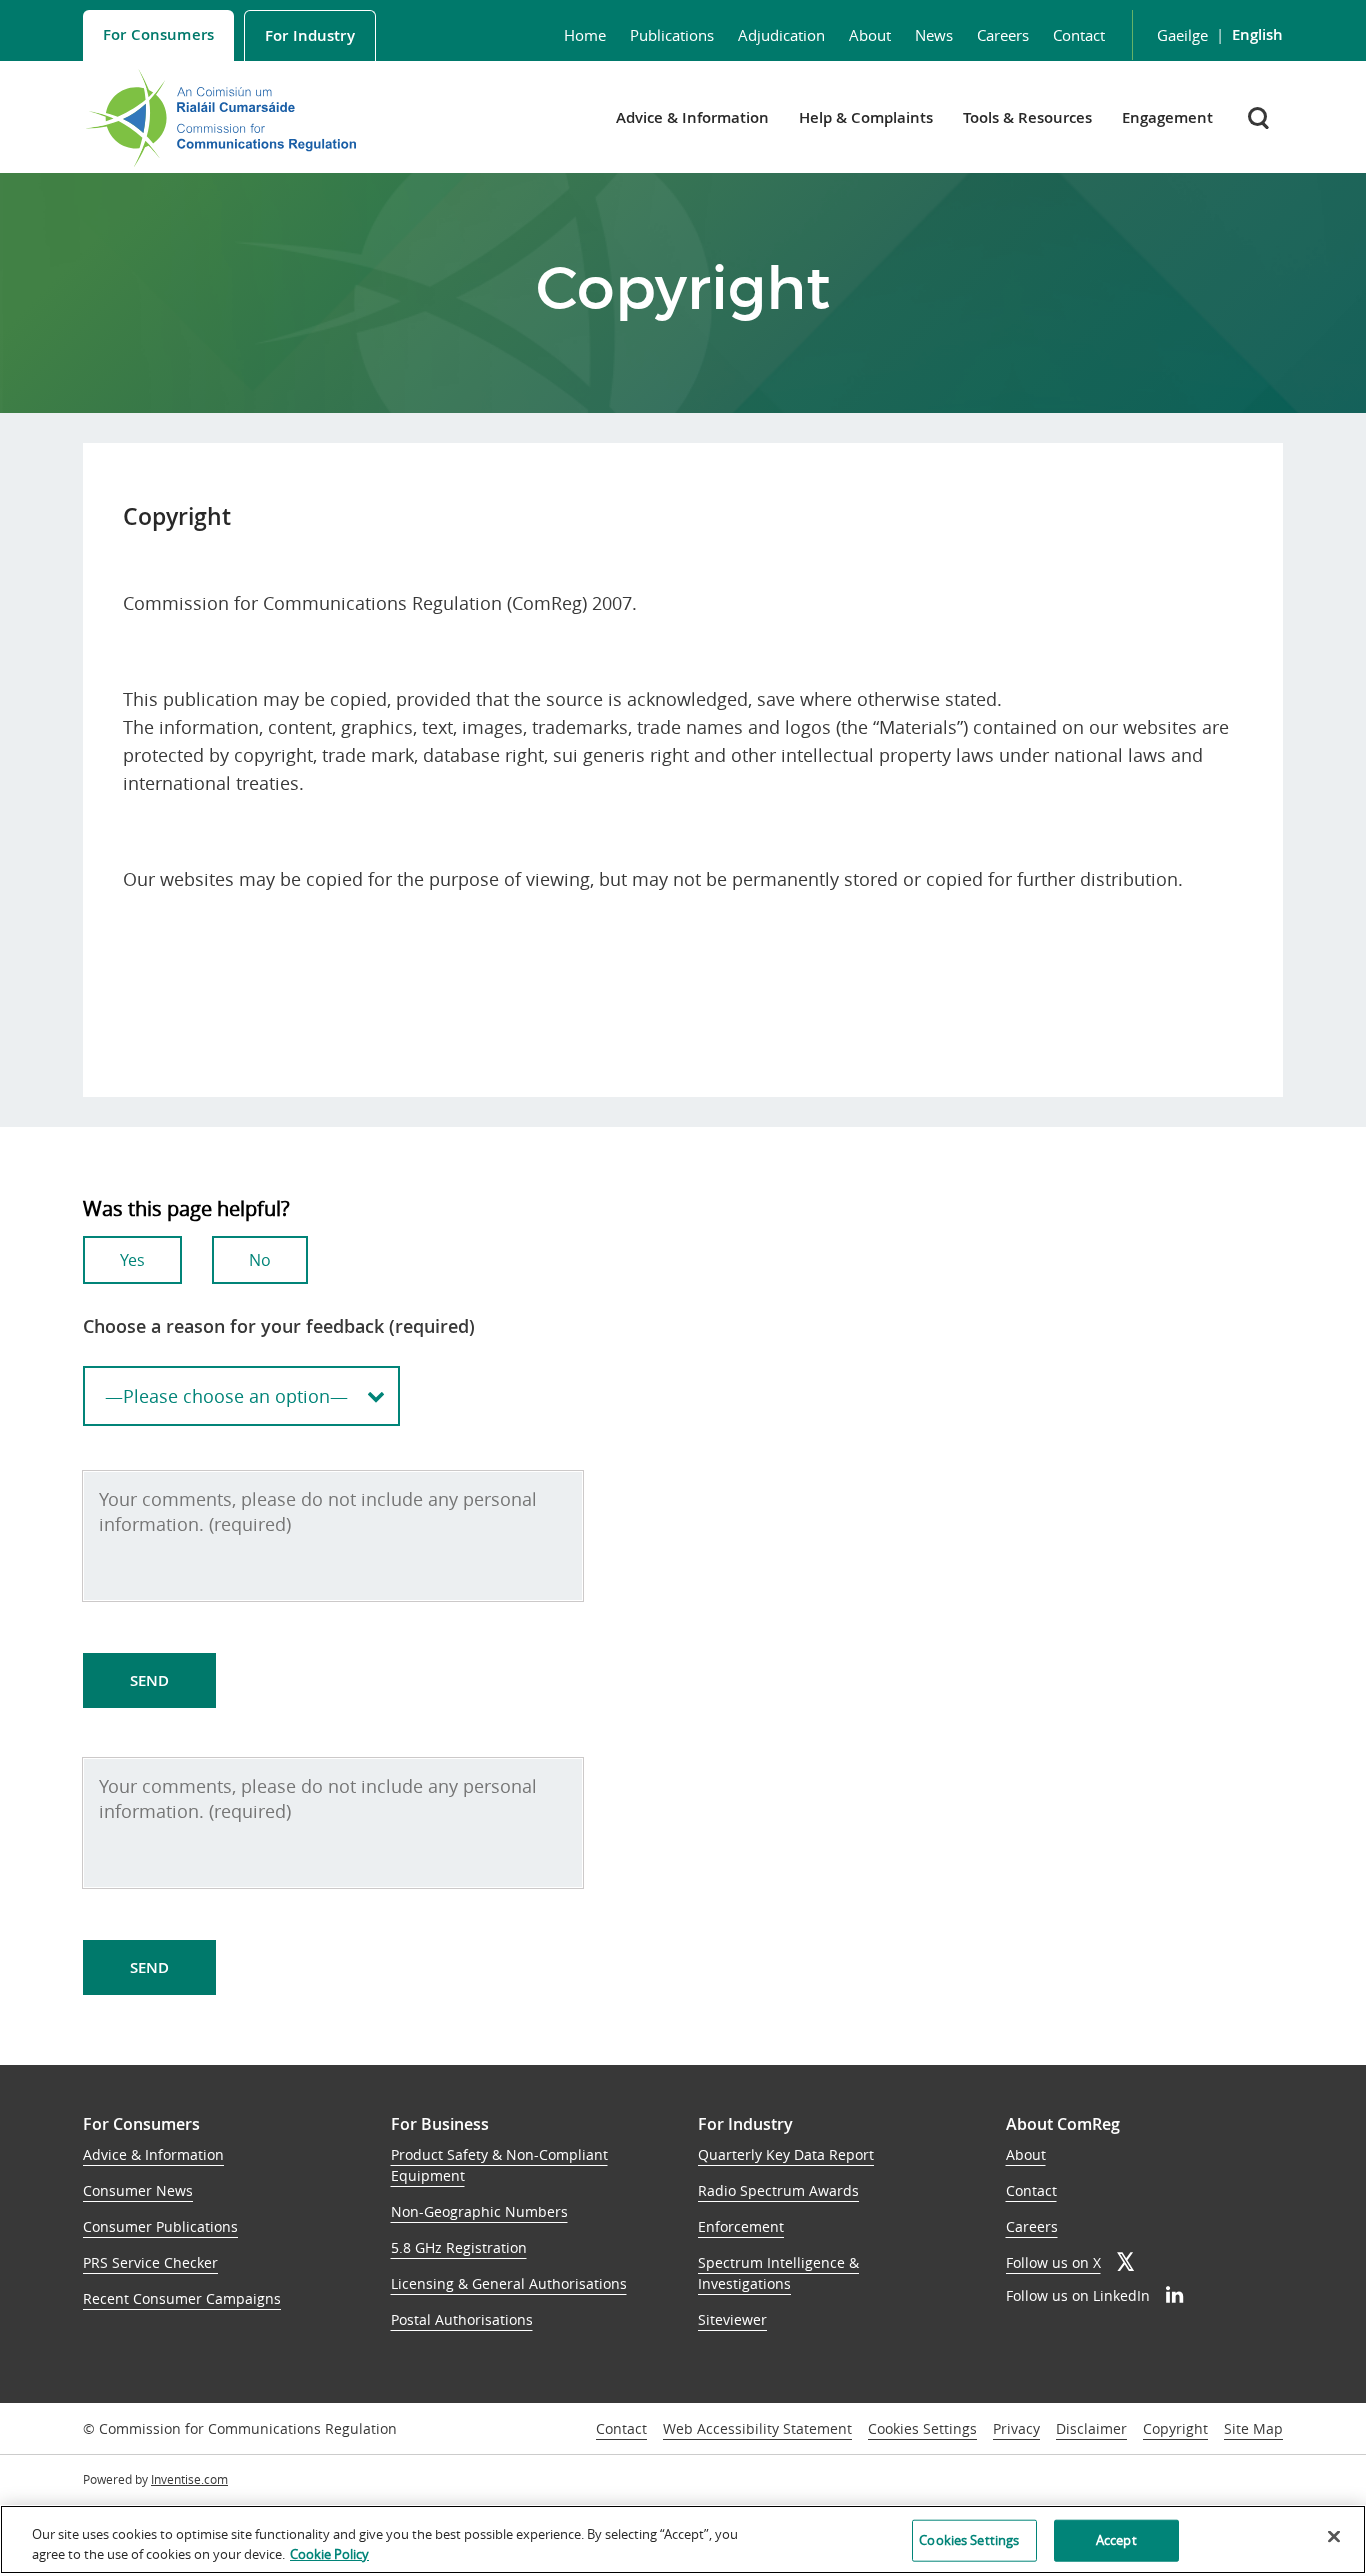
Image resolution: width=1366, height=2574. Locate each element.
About (870, 35)
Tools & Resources (1027, 117)
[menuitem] (158, 35)
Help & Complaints (866, 117)
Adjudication (781, 35)
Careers (1003, 35)
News (934, 35)
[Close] (1334, 2537)
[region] (683, 2539)
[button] (1260, 117)
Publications (672, 35)
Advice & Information (692, 117)
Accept (1116, 2540)
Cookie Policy (329, 2553)
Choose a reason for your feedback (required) (279, 1326)
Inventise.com (189, 2479)
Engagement (1167, 117)
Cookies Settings (922, 2429)
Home (585, 35)
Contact (1079, 35)
